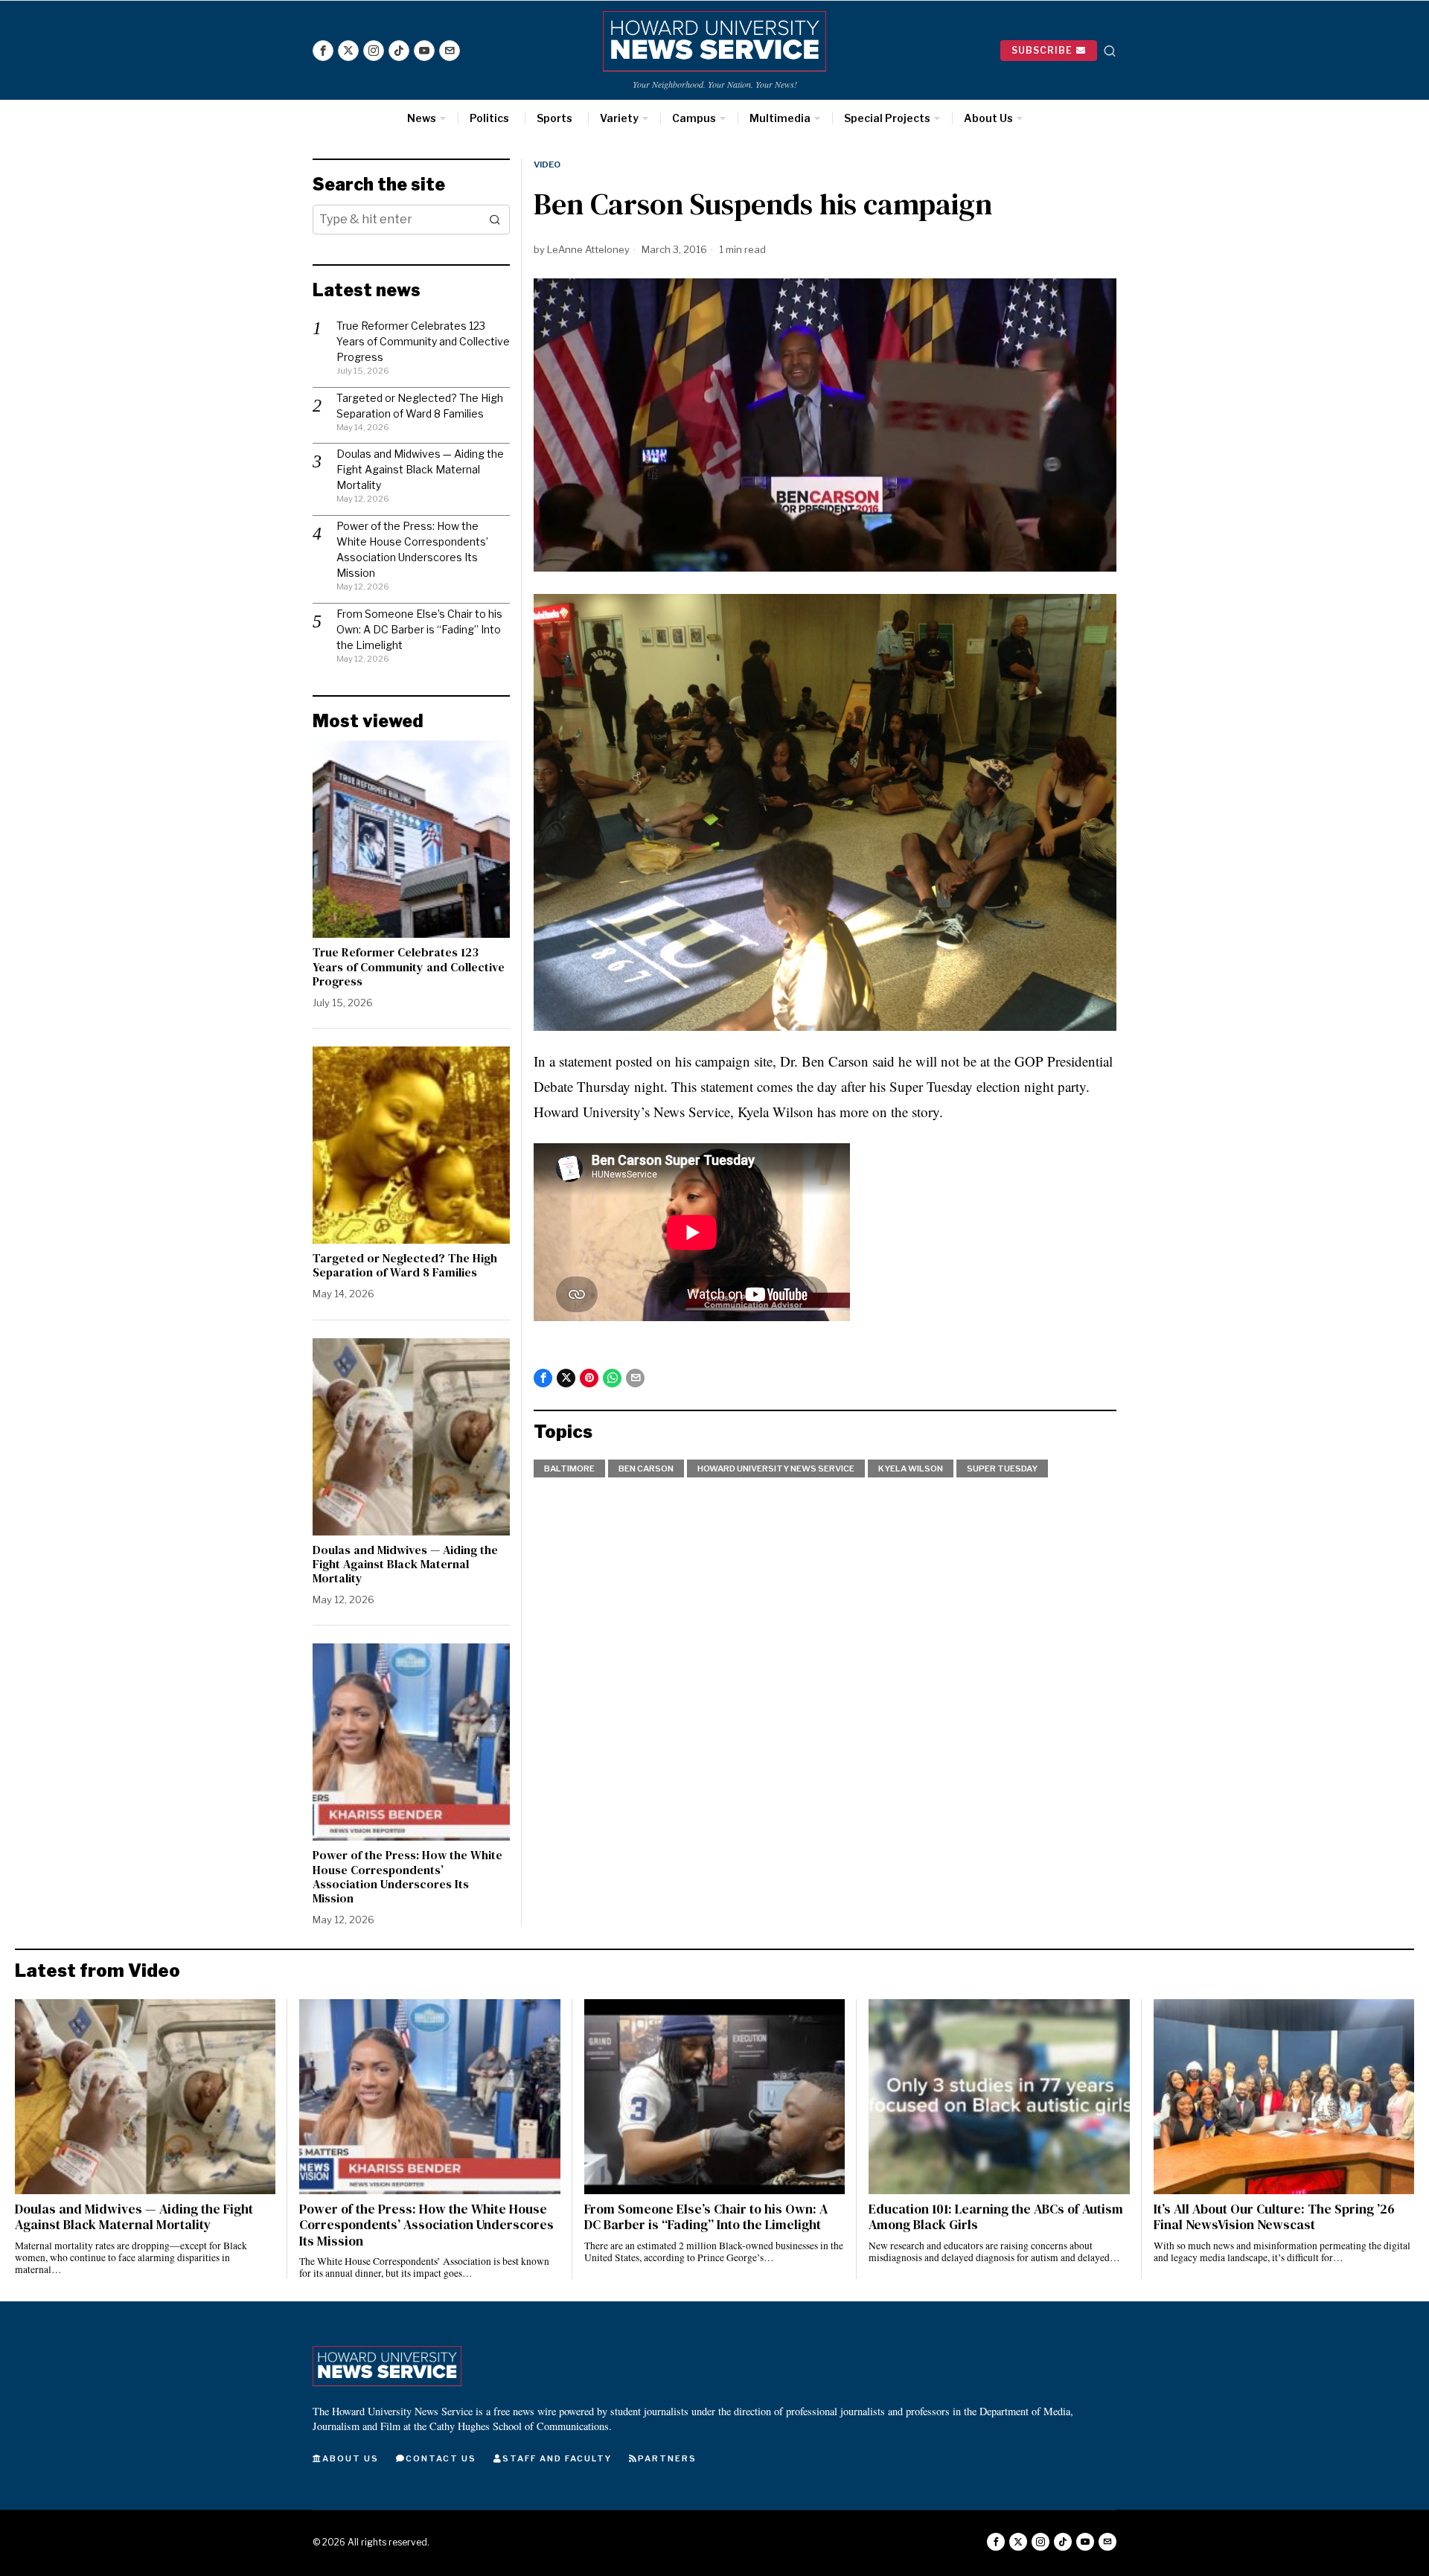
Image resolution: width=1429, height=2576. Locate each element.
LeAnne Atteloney (588, 249)
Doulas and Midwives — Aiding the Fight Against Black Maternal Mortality (420, 469)
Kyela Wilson (911, 1468)
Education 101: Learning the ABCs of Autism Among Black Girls (996, 2217)
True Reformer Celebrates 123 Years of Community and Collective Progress (423, 341)
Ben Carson (646, 1468)
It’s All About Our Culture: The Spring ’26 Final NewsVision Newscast (1274, 2217)
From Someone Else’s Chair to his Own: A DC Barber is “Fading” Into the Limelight (419, 629)
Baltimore (569, 1468)
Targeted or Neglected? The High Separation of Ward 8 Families (405, 1265)
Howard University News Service (776, 1468)
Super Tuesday (1002, 1468)
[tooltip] (323, 51)
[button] (495, 220)
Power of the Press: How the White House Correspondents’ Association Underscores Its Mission (407, 1877)
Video (547, 164)
